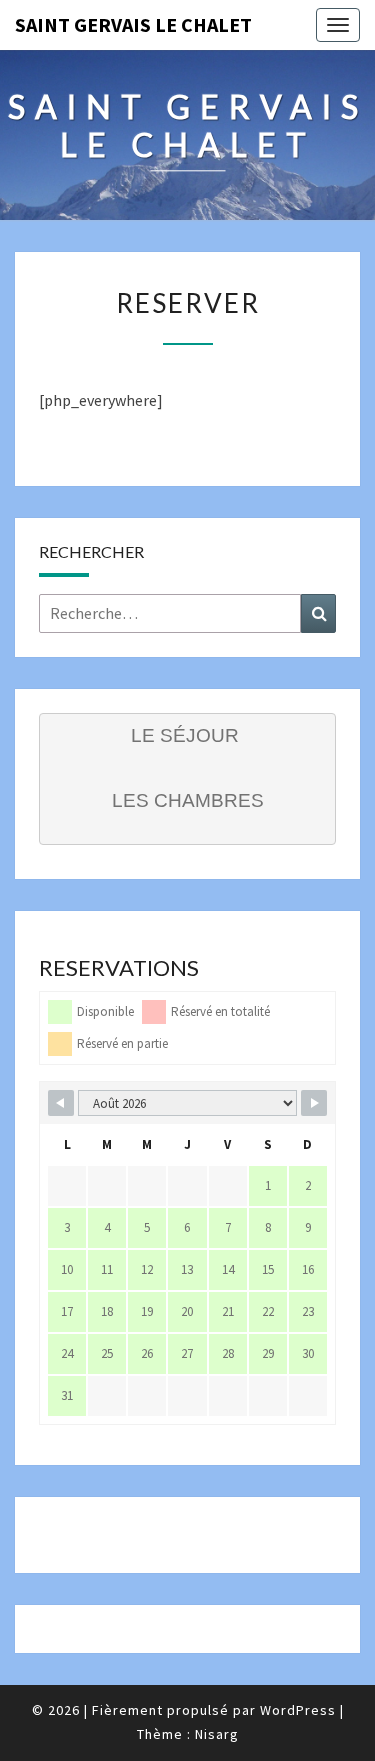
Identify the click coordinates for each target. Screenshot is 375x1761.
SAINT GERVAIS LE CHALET (133, 24)
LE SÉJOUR (185, 735)
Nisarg (217, 1734)
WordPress (298, 1710)
